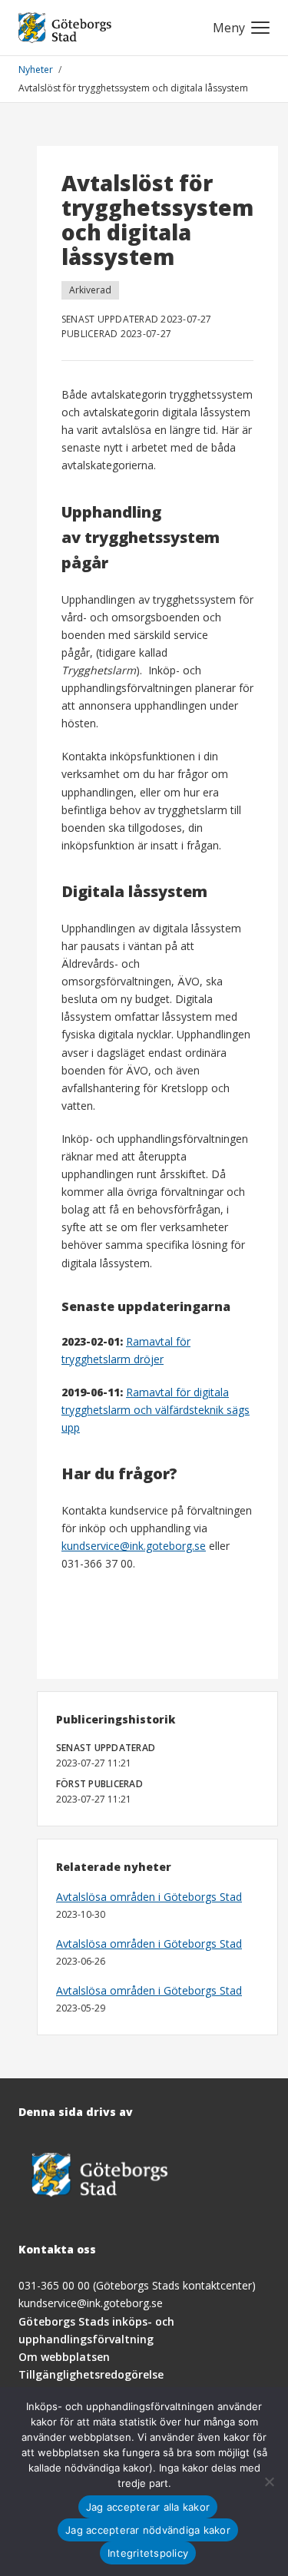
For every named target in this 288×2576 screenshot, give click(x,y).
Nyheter (37, 70)
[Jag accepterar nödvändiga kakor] (269, 2482)
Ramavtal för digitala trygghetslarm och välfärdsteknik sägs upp (156, 1410)
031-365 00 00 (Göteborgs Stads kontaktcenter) (137, 2285)
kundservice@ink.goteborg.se (134, 1546)
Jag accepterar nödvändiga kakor (148, 2530)
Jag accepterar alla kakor (148, 2507)
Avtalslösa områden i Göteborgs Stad (149, 1897)
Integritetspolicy (148, 2553)
